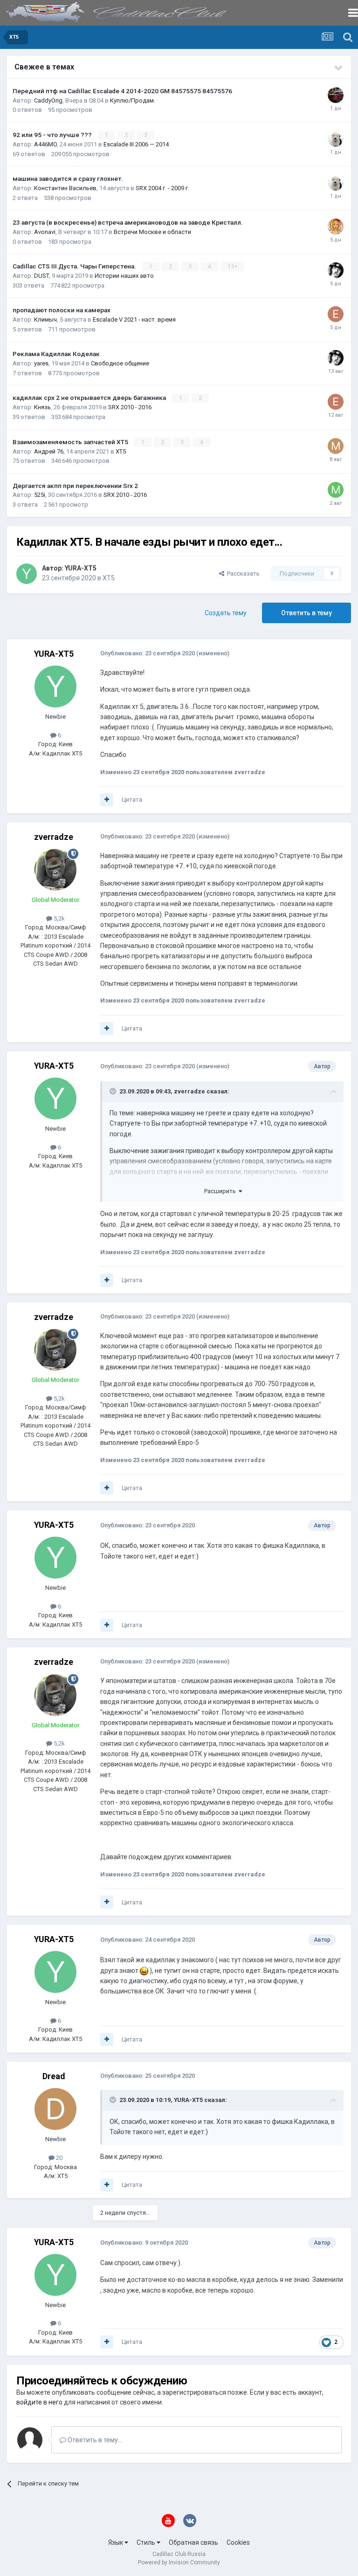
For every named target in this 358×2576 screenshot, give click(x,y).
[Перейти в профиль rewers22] (336, 139)
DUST (41, 276)
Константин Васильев (65, 188)
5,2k (59, 918)
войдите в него (39, 2402)
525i (40, 495)
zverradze (54, 837)
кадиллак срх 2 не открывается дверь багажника (90, 398)
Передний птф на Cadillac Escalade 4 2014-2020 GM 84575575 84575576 (122, 91)
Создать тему (226, 613)
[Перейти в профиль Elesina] (336, 314)
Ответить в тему (306, 613)
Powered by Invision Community (179, 2562)
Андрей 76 (49, 451)
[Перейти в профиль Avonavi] (336, 227)
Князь (42, 407)
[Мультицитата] (107, 800)
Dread (54, 2076)
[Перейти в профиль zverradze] (55, 870)
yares (41, 363)
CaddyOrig (48, 100)
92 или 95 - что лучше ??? (53, 135)
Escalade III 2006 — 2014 (136, 144)
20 (59, 2158)
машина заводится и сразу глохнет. (68, 179)
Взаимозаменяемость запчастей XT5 (71, 442)
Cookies (238, 2542)
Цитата (132, 800)
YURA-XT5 (81, 568)
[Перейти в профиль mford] (336, 446)
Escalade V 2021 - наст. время (134, 319)
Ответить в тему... (94, 2440)
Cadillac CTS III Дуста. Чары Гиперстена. (75, 266)
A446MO (45, 144)
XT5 (121, 451)
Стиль (147, 2542)
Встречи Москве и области (152, 232)
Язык (116, 2542)
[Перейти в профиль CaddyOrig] (336, 95)
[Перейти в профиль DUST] (336, 270)
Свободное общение (120, 363)
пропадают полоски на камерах (62, 310)
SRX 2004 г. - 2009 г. (162, 188)
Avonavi (45, 232)
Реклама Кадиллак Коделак (56, 354)
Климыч (45, 319)
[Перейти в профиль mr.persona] (336, 490)
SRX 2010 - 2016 (130, 407)
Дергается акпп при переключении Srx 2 (75, 486)
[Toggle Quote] (114, 1091)
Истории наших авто (124, 276)
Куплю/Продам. (133, 100)
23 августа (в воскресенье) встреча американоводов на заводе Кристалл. (128, 222)
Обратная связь (193, 2542)
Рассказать (242, 574)
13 (231, 267)
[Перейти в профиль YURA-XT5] (27, 574)
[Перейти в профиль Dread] (55, 2109)
